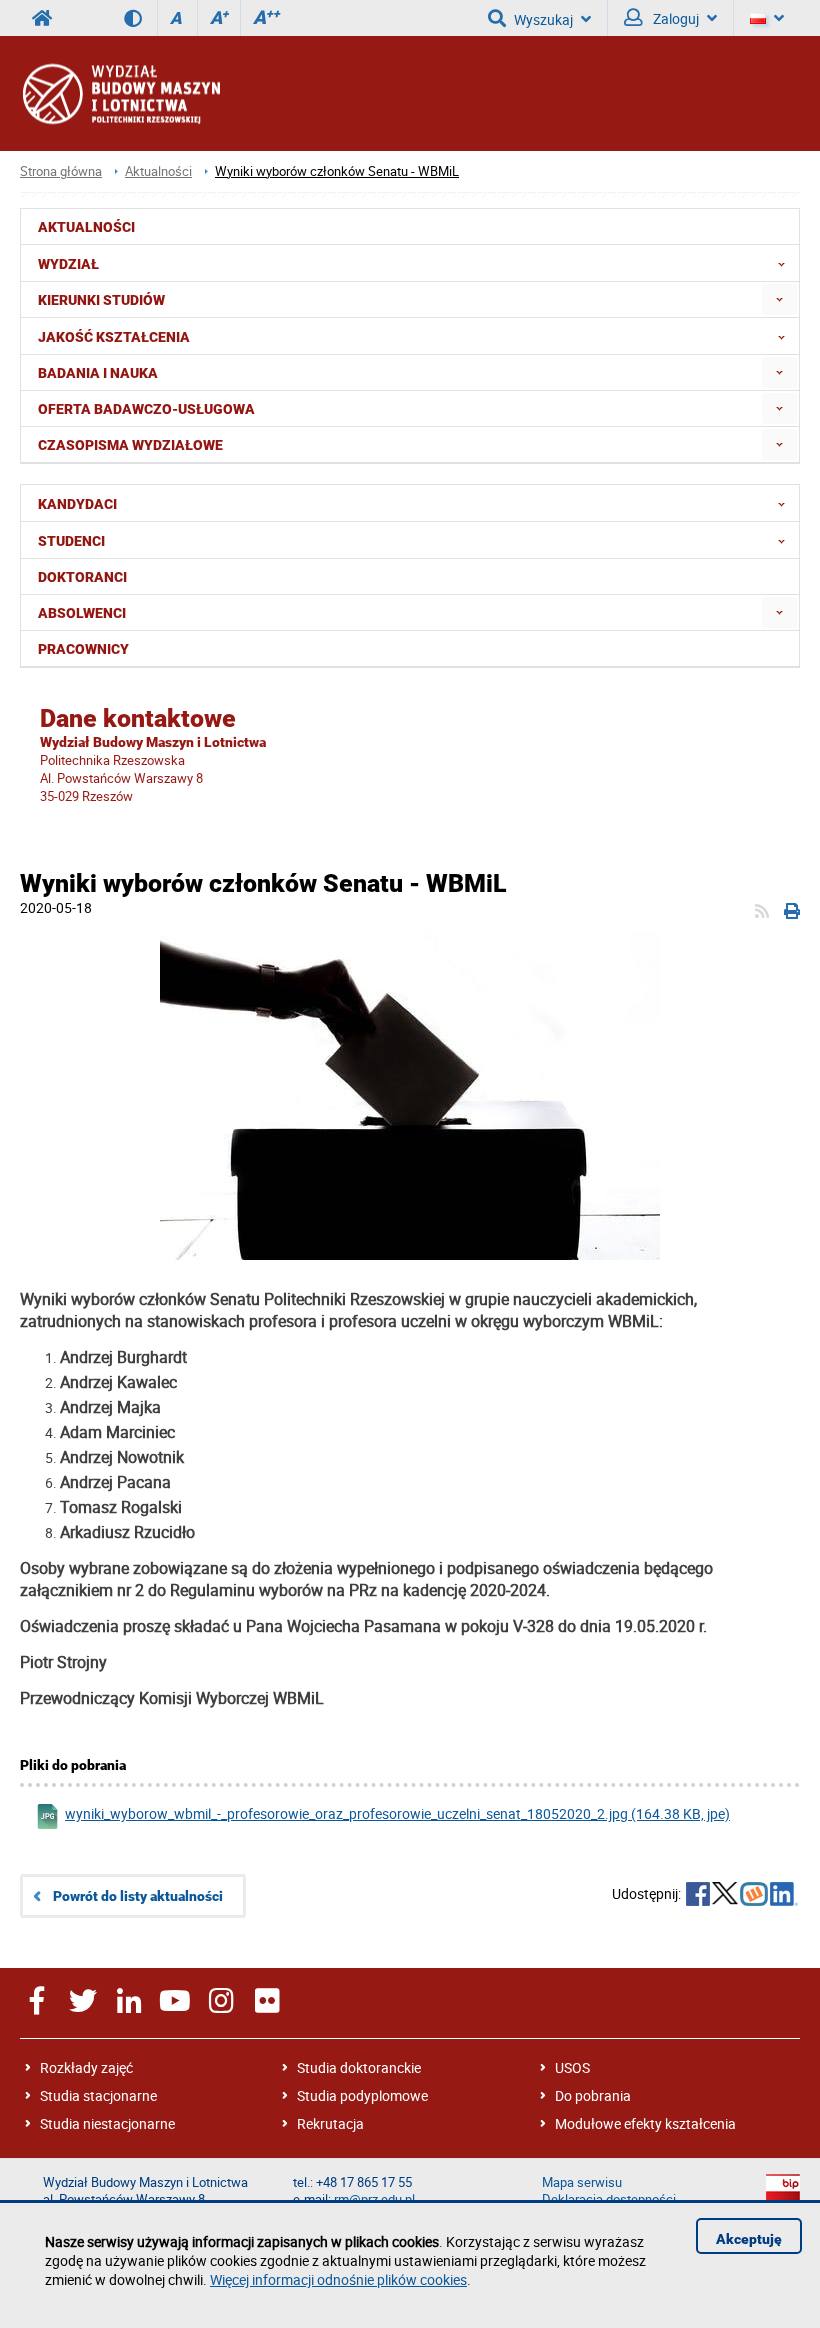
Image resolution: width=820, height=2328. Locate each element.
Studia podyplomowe (362, 2095)
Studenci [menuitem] (71, 541)
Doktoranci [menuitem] (82, 577)
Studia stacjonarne (98, 2095)
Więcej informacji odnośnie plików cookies (338, 2279)
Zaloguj (674, 18)
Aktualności (158, 171)
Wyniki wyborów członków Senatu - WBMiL (337, 171)
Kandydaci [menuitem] (77, 504)
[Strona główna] (120, 93)
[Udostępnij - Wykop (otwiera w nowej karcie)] (754, 1896)
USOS (572, 2067)
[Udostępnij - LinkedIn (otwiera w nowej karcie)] (784, 1896)
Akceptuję (749, 2239)
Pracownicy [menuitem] (83, 649)
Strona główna (61, 171)
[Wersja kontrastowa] (140, 18)
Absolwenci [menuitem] (82, 613)
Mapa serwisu (582, 2182)
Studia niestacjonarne (107, 2123)
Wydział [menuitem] (68, 264)
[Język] (767, 18)
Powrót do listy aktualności (138, 1896)
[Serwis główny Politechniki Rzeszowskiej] (42, 18)
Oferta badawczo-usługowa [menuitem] (146, 409)
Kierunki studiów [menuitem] (101, 300)
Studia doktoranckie (359, 2067)
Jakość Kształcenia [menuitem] (114, 337)
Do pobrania (593, 2095)
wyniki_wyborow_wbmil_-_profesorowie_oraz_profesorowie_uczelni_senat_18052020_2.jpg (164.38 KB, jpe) (397, 1813)
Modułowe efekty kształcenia (645, 2123)
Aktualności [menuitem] (86, 227)
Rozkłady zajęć (86, 2067)
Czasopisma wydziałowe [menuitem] (130, 445)
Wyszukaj (543, 19)
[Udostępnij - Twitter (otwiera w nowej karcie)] (725, 1896)
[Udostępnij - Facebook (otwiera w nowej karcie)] (698, 1896)
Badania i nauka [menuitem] (98, 373)
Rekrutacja (330, 2123)
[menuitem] (779, 299)
